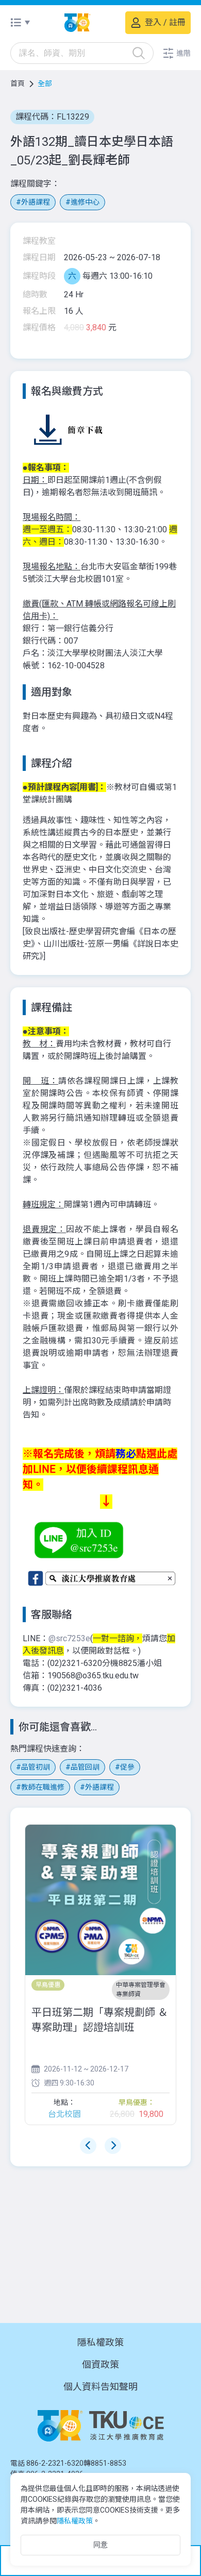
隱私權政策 (100, 2342)
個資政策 (100, 2364)
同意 (100, 2545)
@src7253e (69, 1638)
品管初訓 (36, 1767)
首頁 (18, 83)
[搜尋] (139, 53)
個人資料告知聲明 (100, 2387)
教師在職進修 (43, 1787)
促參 (127, 1767)
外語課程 (36, 202)
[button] (176, 53)
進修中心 (85, 202)
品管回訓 (85, 1767)
